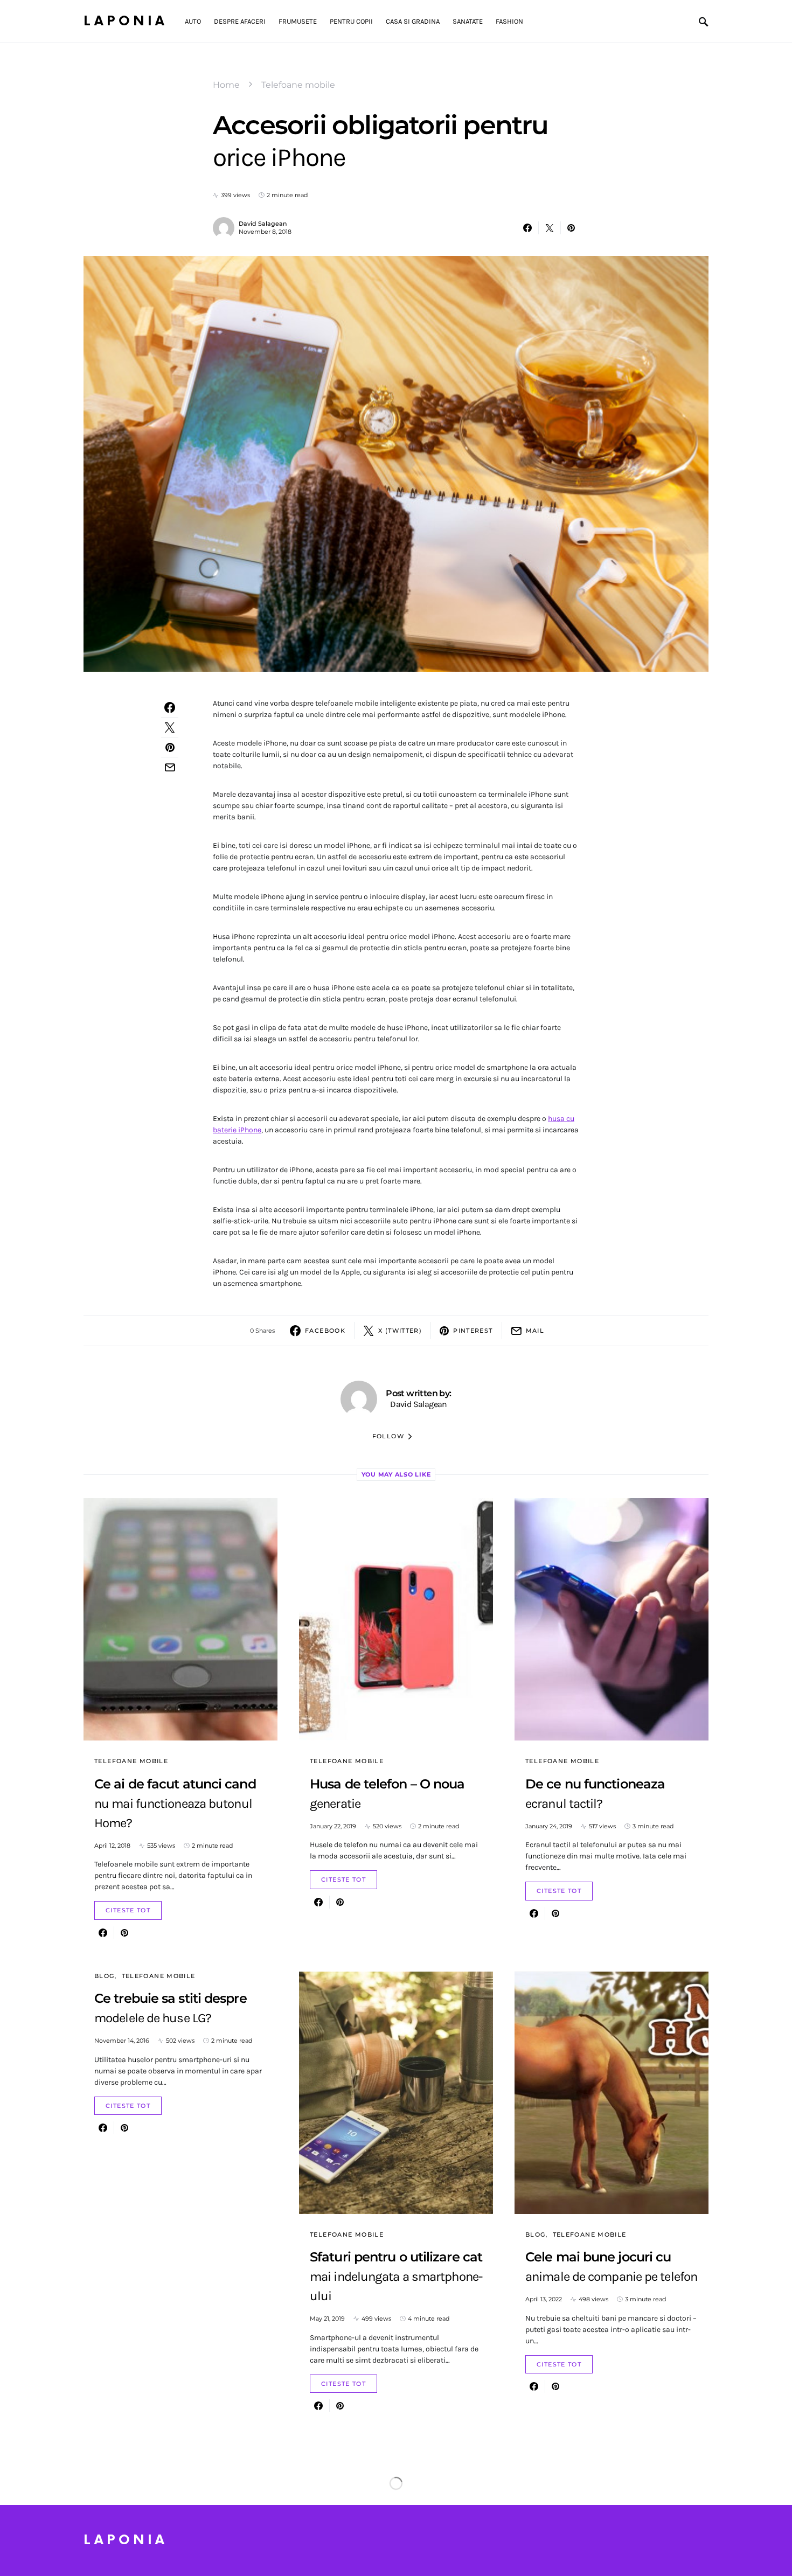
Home (226, 85)
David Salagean (263, 224)
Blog (105, 1976)
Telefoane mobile (298, 85)
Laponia (126, 21)
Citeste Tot (128, 1910)
